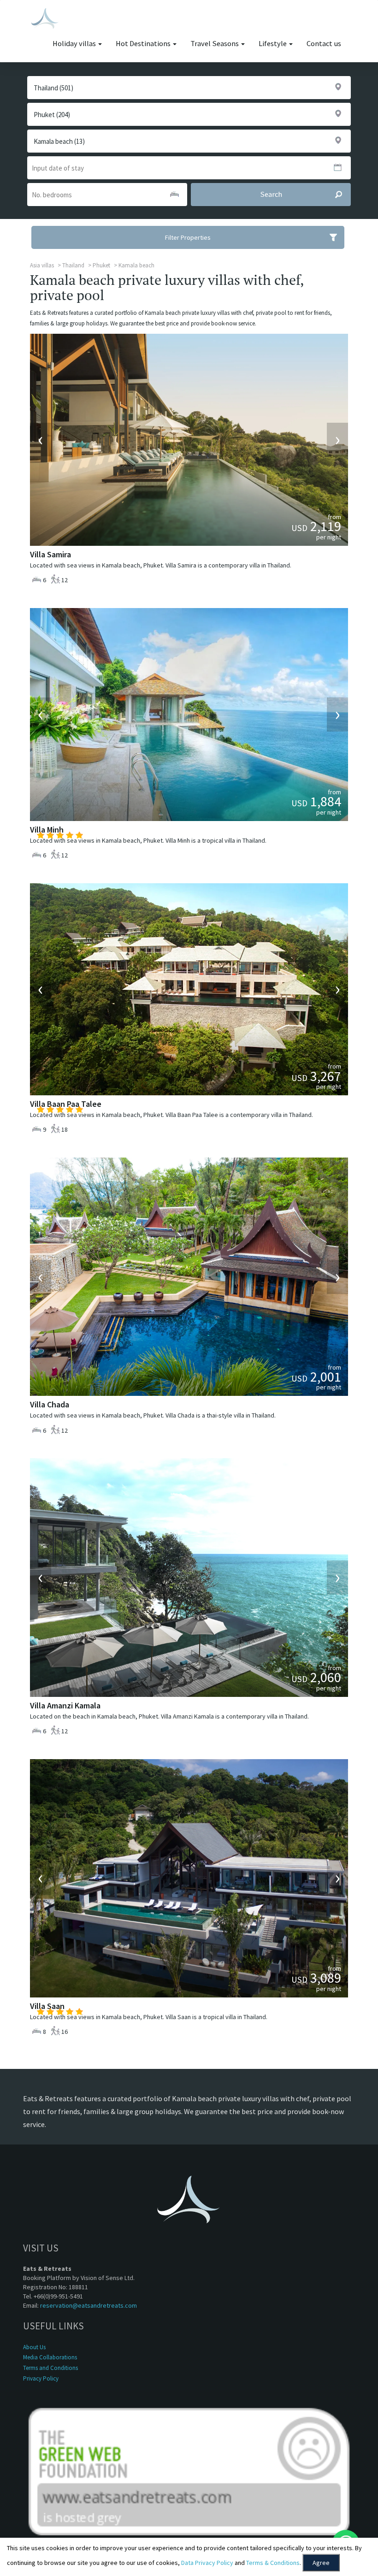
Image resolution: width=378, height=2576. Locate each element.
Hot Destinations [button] (144, 44)
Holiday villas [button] (75, 44)
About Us (34, 2347)
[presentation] (41, 440)
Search (271, 194)
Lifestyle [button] (273, 44)
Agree (321, 2563)
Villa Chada (50, 1404)
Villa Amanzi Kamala (65, 1705)
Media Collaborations (50, 2357)
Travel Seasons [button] (215, 44)
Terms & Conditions (273, 2563)
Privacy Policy (41, 2378)
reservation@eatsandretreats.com (89, 2305)
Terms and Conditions (50, 2368)
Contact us (324, 44)
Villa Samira (50, 554)
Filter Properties (188, 237)
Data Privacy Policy (207, 2563)
